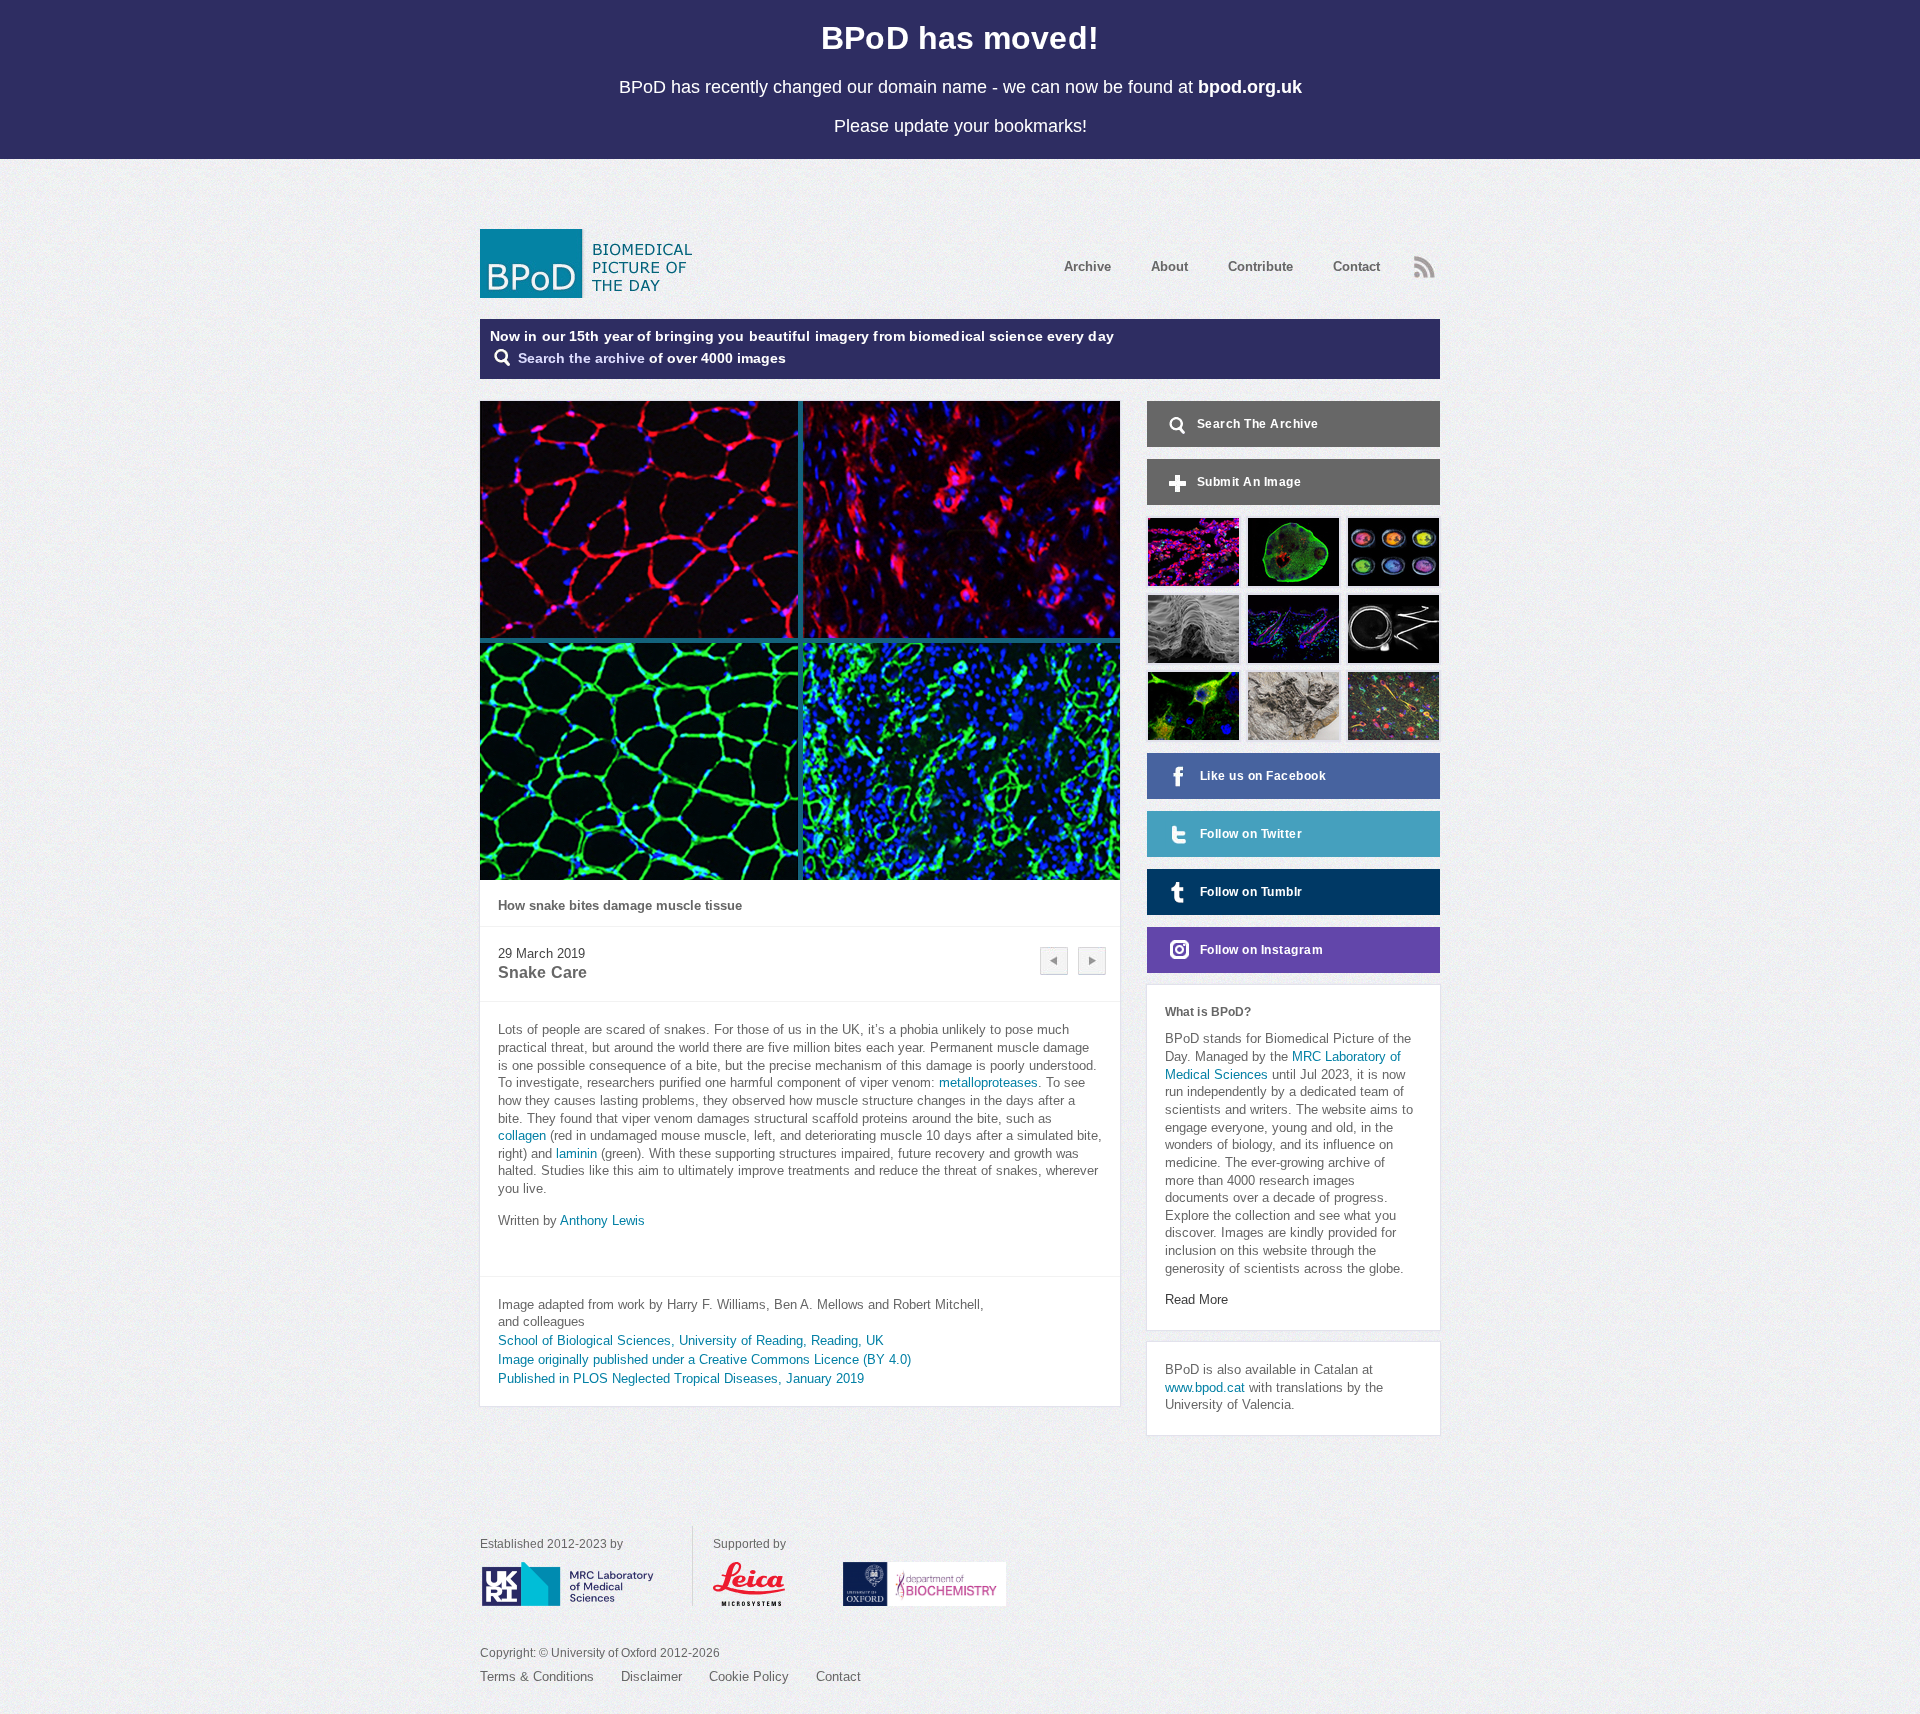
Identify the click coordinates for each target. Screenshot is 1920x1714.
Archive (1087, 266)
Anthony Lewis (602, 1221)
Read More (1196, 1300)
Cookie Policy (749, 1677)
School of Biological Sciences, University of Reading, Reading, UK (691, 1341)
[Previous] (1054, 961)
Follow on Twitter (1251, 834)
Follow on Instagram (1262, 950)
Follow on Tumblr (1251, 892)
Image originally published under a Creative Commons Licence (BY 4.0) (704, 1360)
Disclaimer (651, 1677)
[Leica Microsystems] (768, 1584)
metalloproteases (988, 1083)
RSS (1422, 261)
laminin (576, 1154)
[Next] (1092, 961)
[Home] (593, 263)
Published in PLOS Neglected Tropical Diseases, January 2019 (681, 1379)
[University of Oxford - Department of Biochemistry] (961, 1584)
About (1169, 266)
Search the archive (581, 358)
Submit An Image (1249, 482)
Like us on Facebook (1263, 776)
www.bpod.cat (1205, 1388)
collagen (522, 1136)
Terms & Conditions (537, 1677)
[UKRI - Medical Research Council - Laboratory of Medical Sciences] (586, 1584)
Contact (1356, 266)
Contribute (1260, 266)
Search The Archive (1258, 424)
